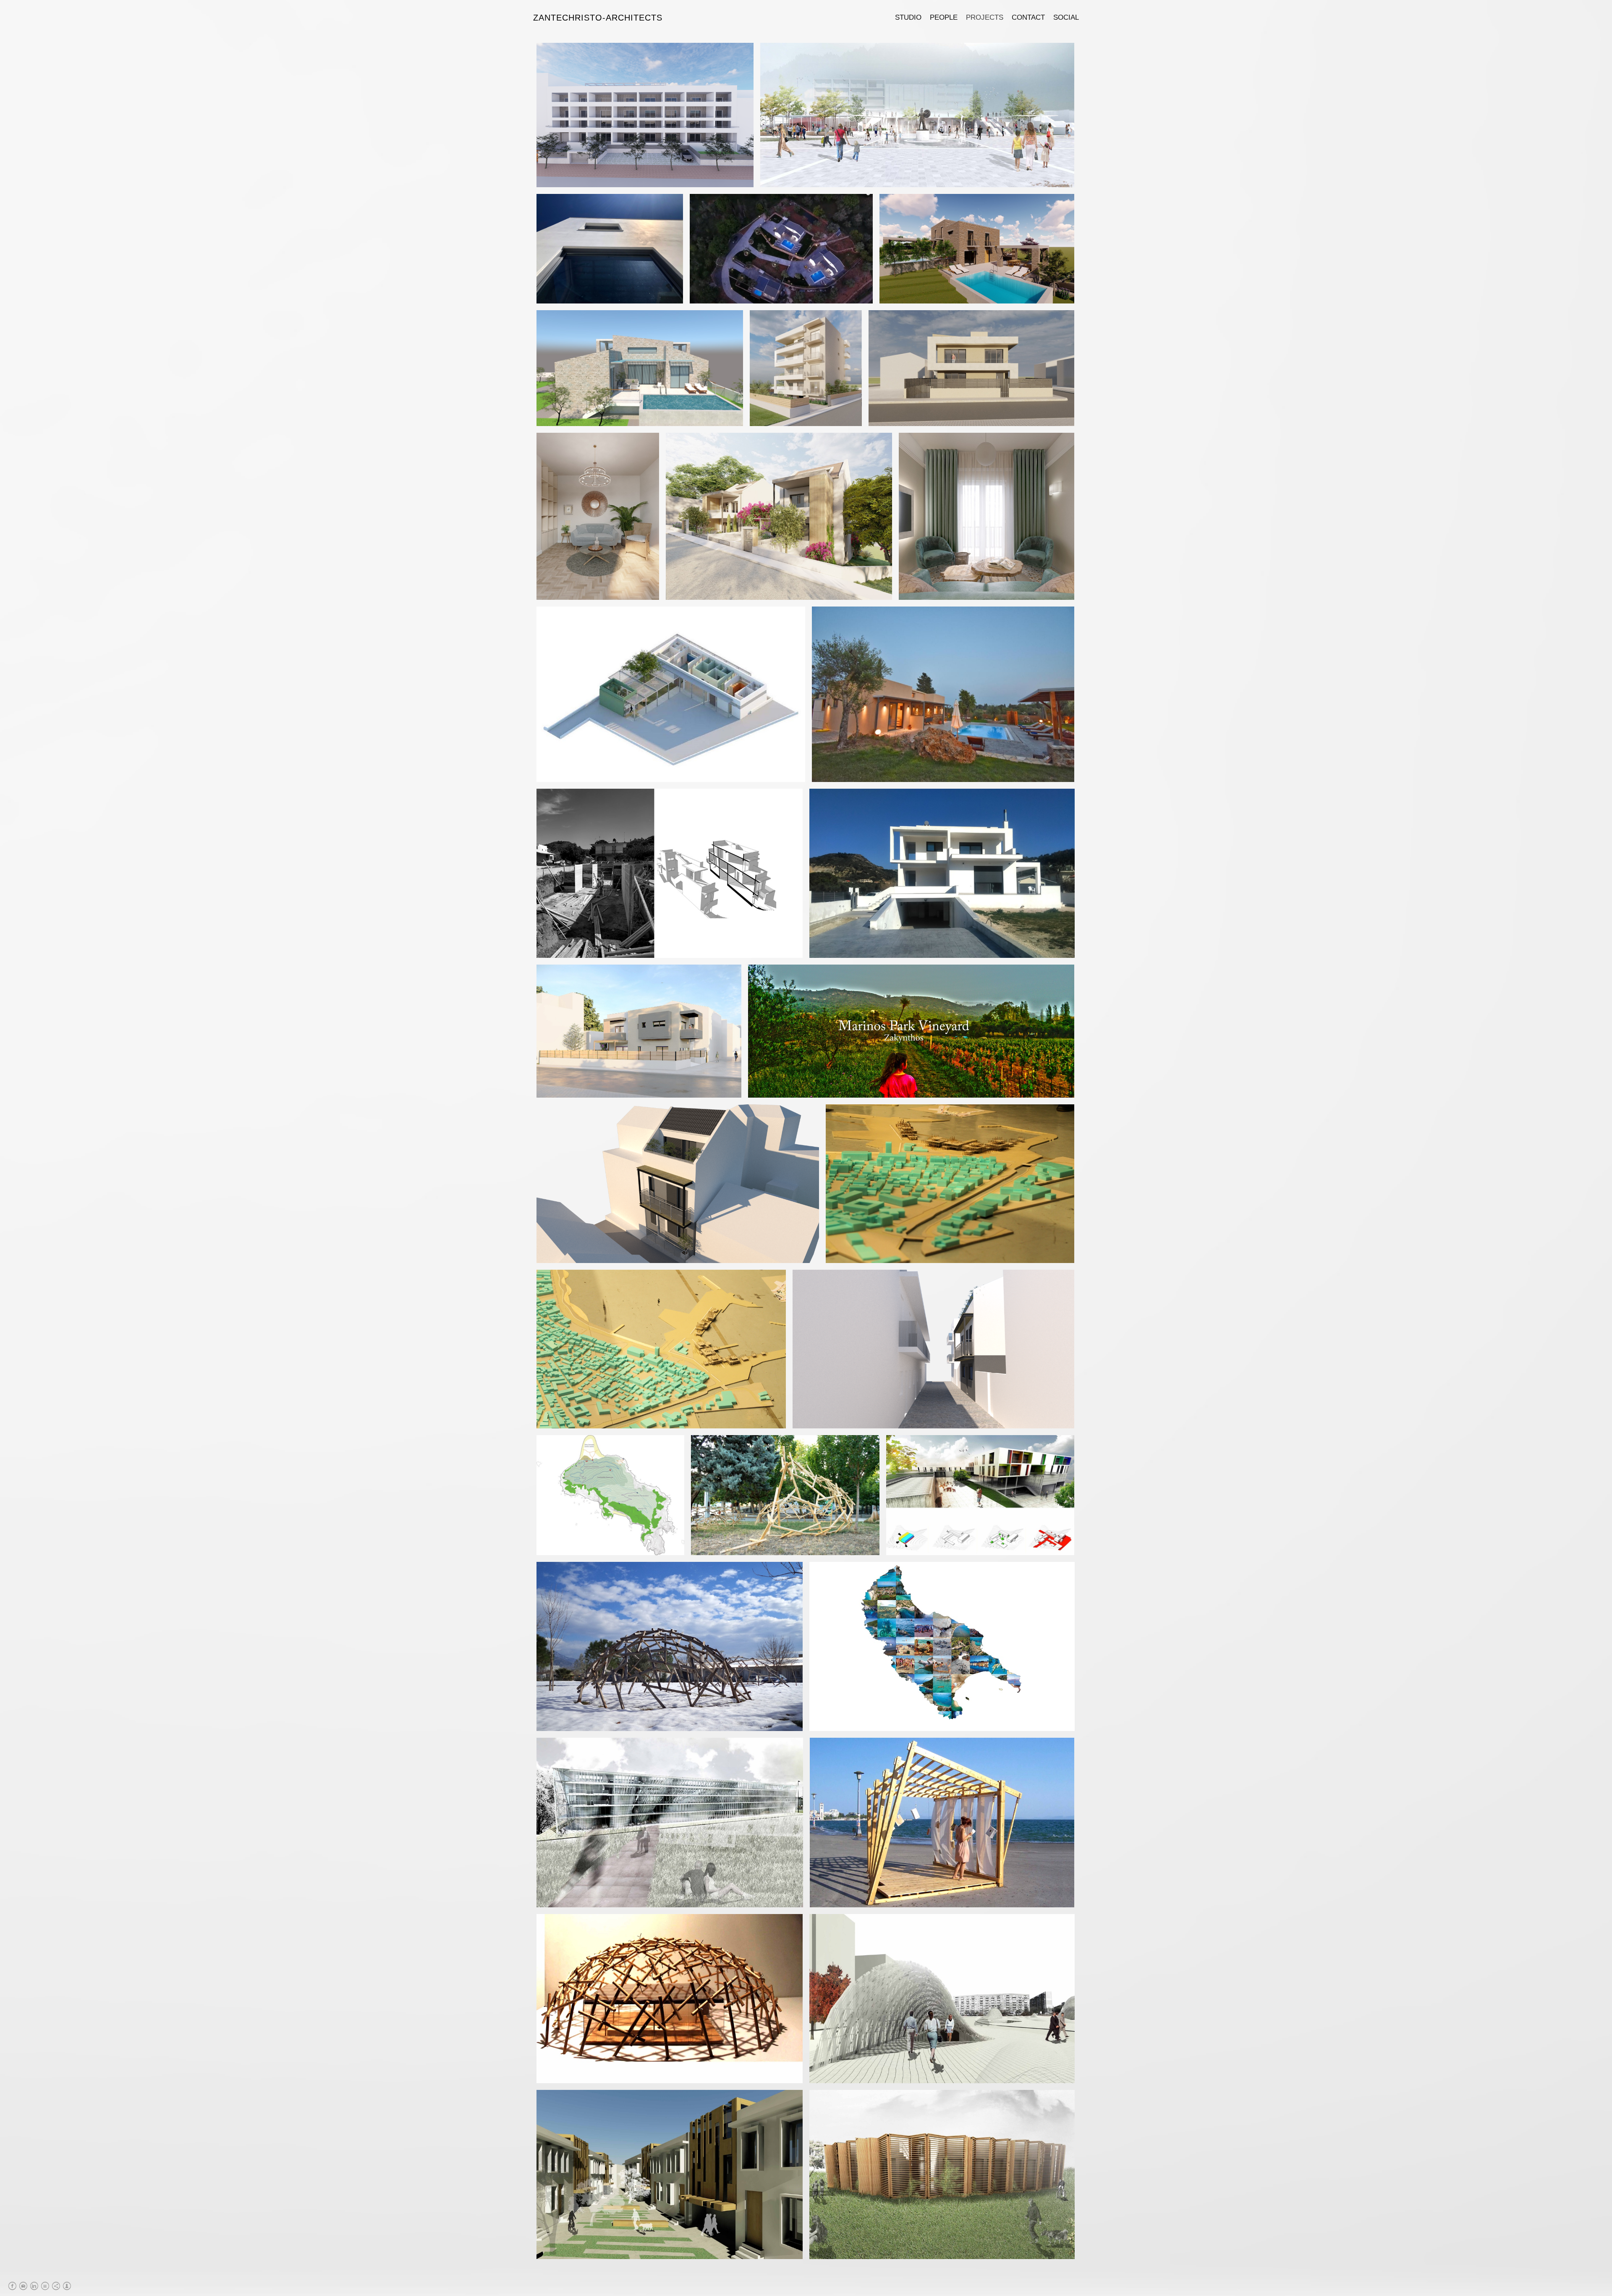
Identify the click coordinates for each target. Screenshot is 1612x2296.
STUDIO (908, 17)
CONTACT (1028, 17)
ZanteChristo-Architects (598, 18)
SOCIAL (1066, 17)
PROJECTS (985, 17)
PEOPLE (944, 17)
